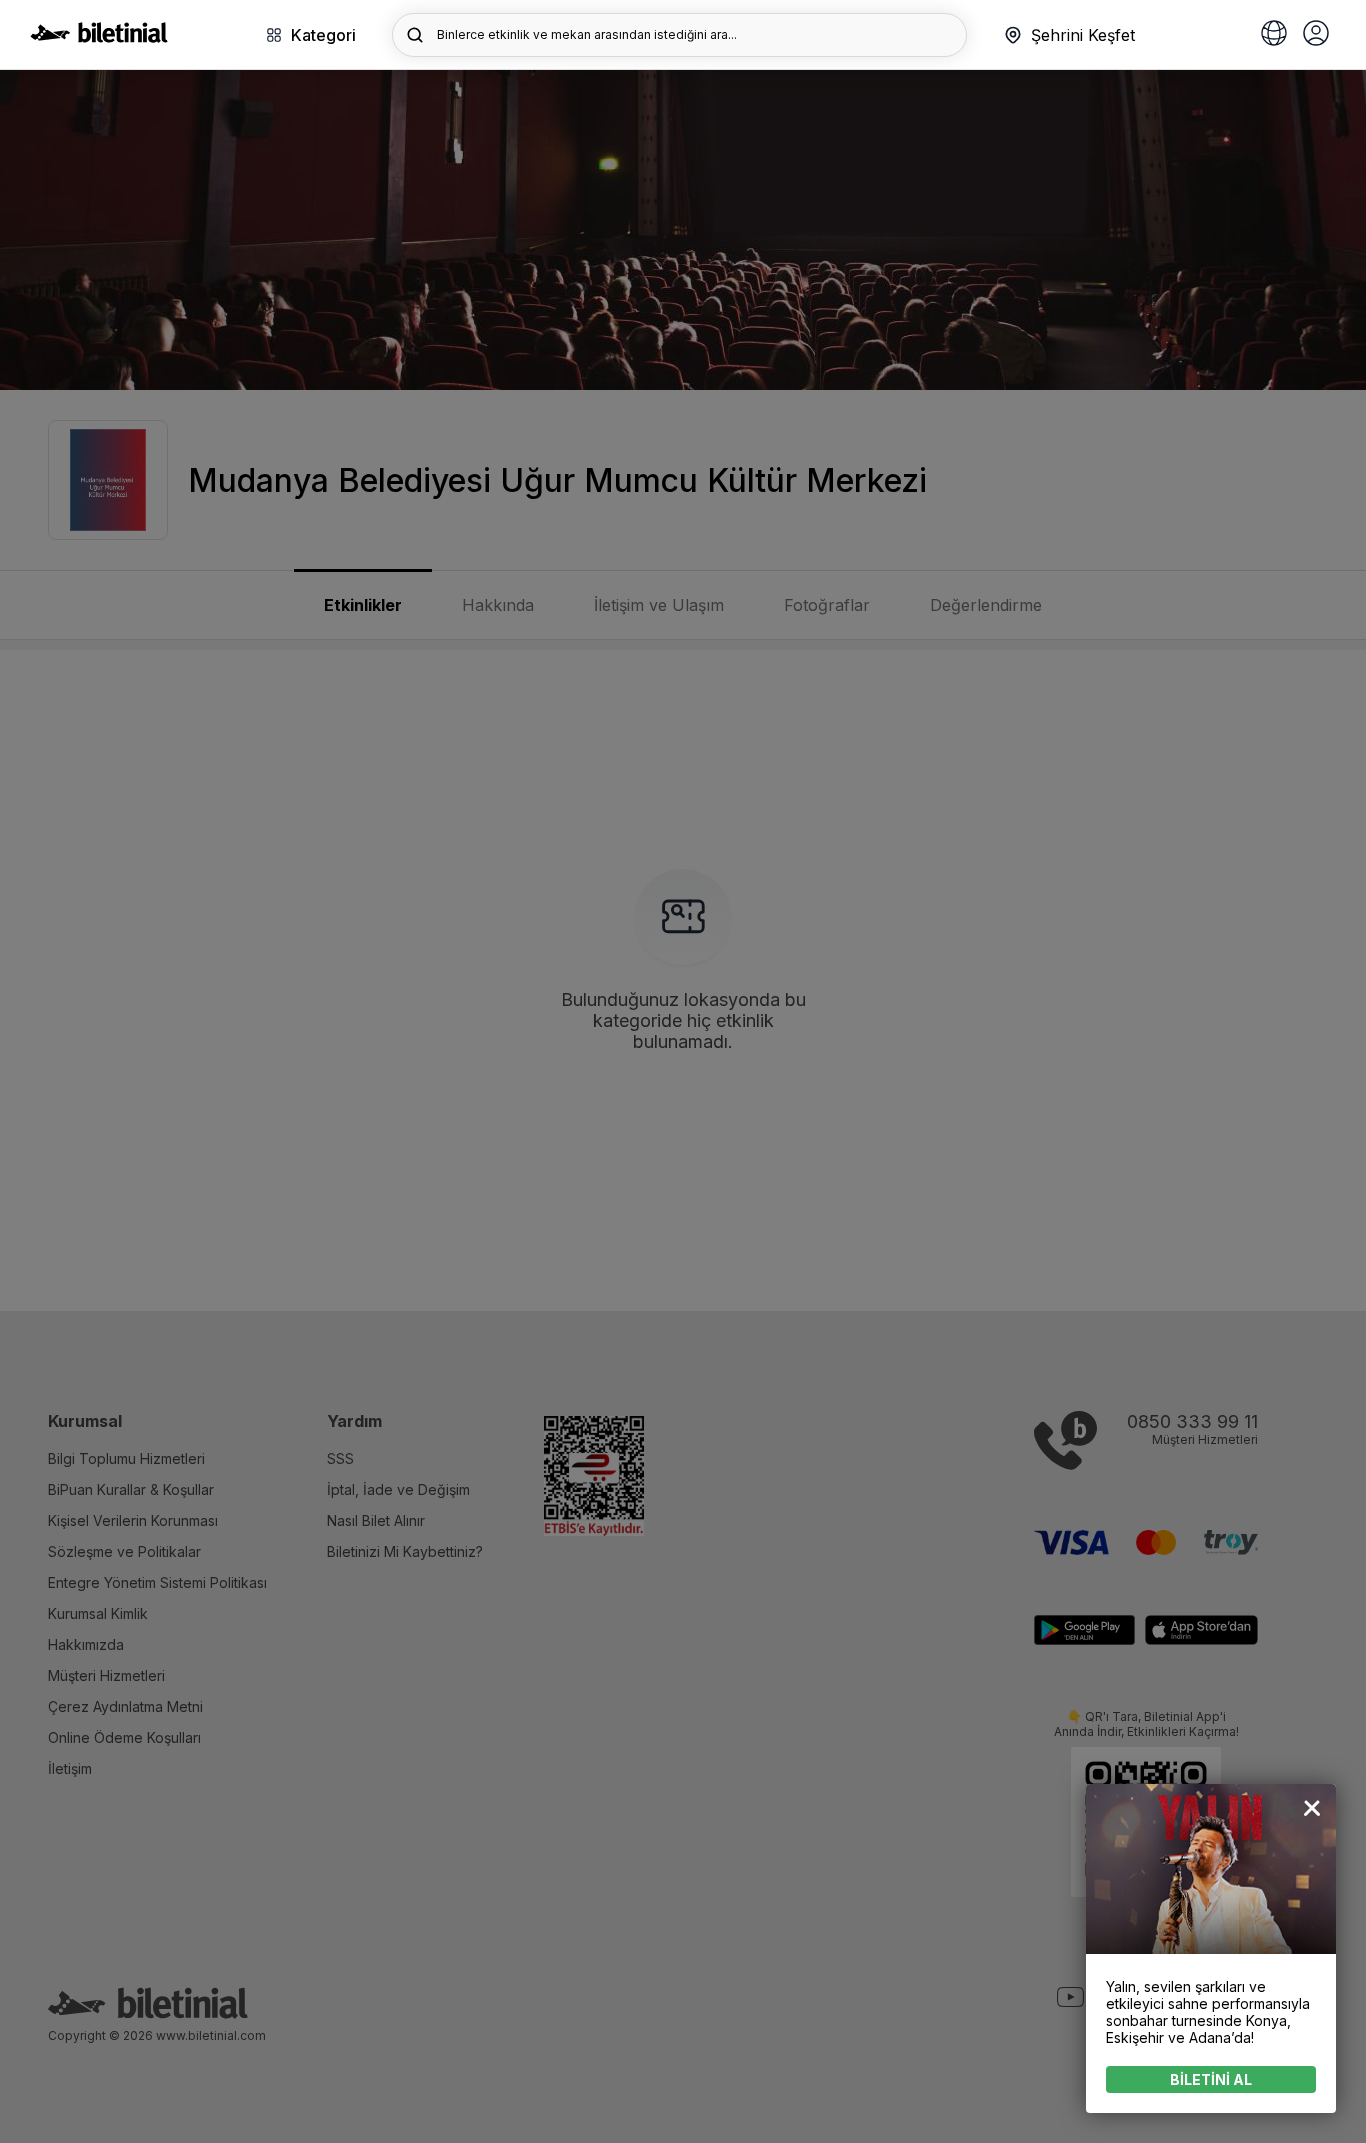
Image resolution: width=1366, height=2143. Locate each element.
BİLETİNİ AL (1211, 2079)
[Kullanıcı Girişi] (1316, 35)
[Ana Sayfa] (99, 37)
